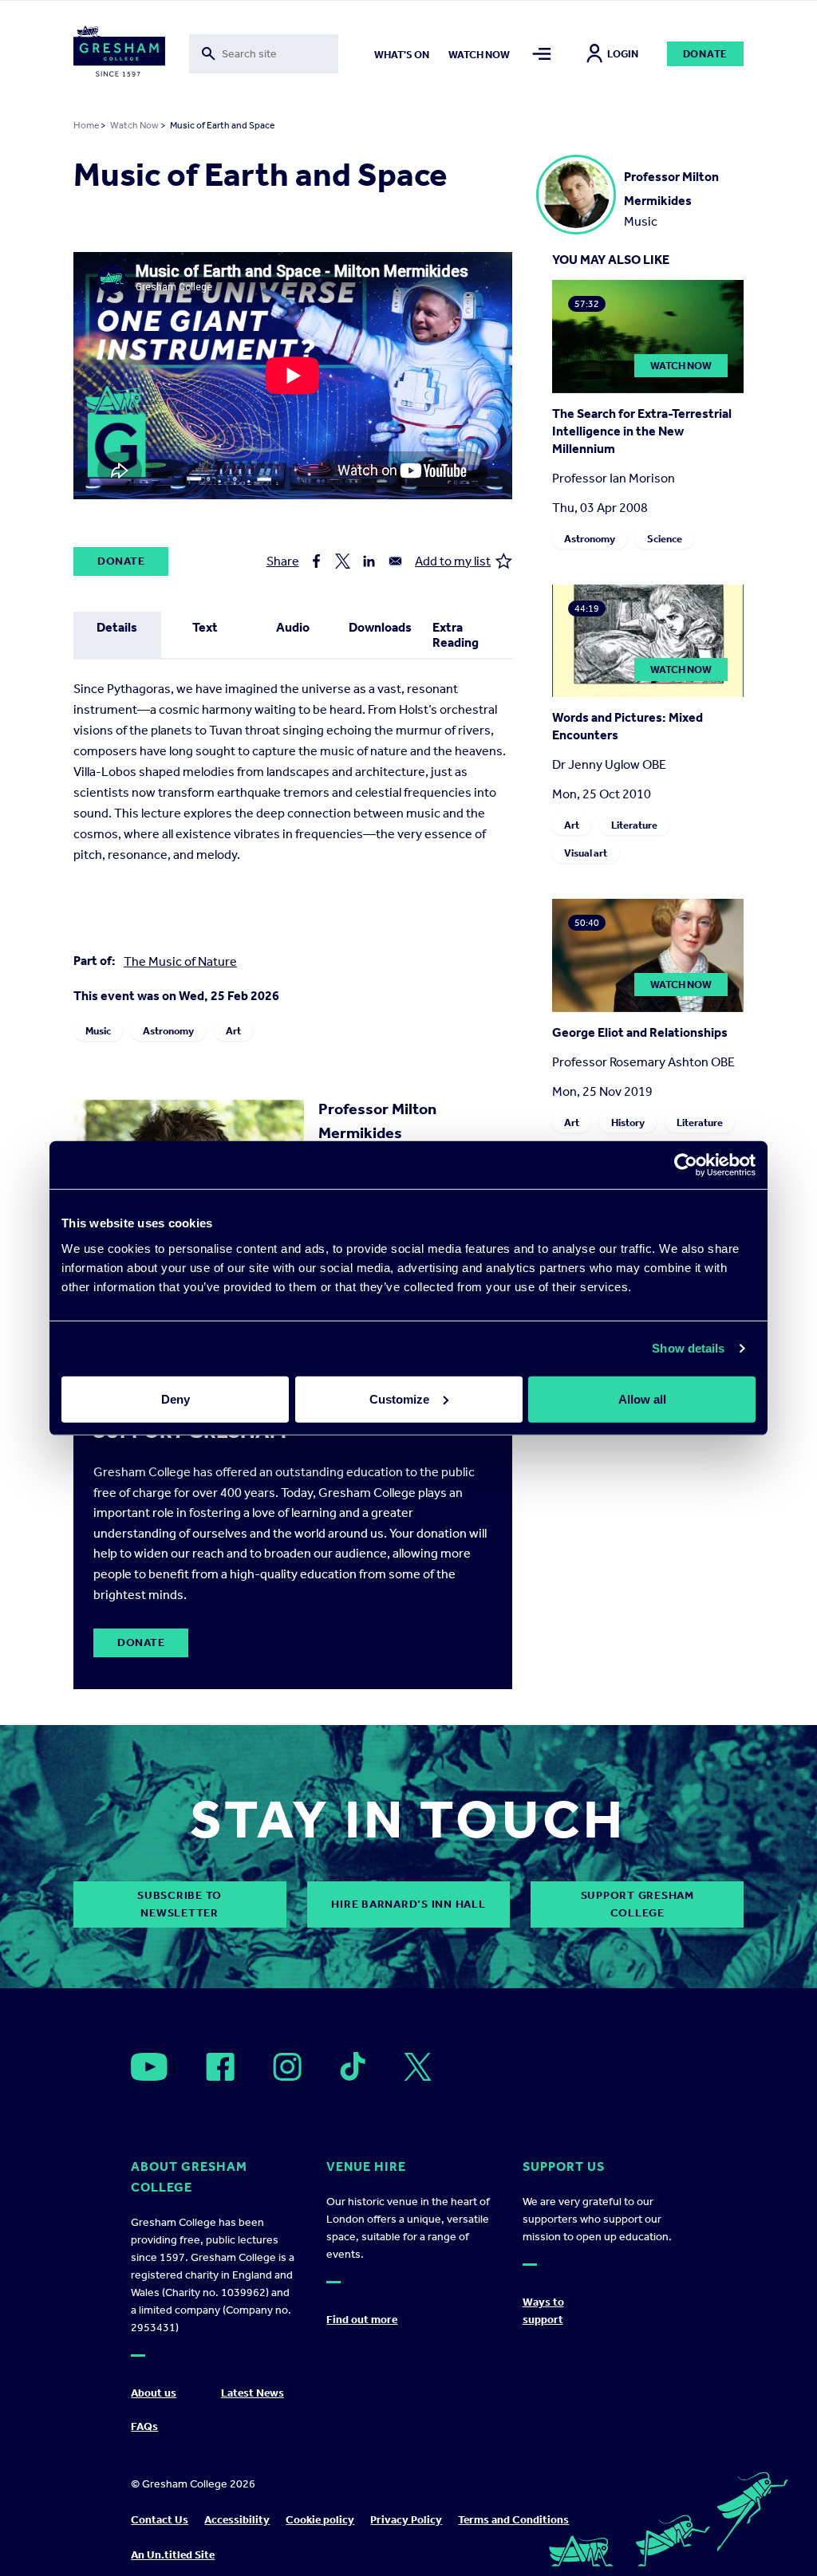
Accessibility (237, 2520)
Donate (706, 54)
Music (98, 1031)
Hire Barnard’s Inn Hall (408, 1904)
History (628, 1123)
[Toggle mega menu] (542, 54)
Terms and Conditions (513, 2520)
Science (665, 539)
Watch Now (134, 125)
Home (86, 125)
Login (623, 54)
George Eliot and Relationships (640, 1032)
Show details (688, 1348)
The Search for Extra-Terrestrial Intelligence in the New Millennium (642, 431)
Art (233, 1031)
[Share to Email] (395, 561)
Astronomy (168, 1031)
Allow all (642, 1398)
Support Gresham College (637, 1904)
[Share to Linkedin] (369, 561)
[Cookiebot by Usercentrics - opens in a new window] (686, 1165)
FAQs (144, 2426)
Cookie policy (320, 2520)
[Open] (149, 2067)
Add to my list (453, 561)
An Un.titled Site (173, 2555)
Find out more (362, 2320)
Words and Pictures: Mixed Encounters (628, 726)
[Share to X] (343, 561)
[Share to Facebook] (316, 561)
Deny (176, 1398)
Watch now (479, 55)
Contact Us (160, 2520)
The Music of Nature (180, 961)
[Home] (119, 54)
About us (154, 2393)
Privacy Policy (406, 2520)
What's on (402, 55)
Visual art (586, 853)
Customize (399, 1398)
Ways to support (543, 2311)
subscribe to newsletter (180, 1904)
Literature (634, 825)
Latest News (253, 2393)
